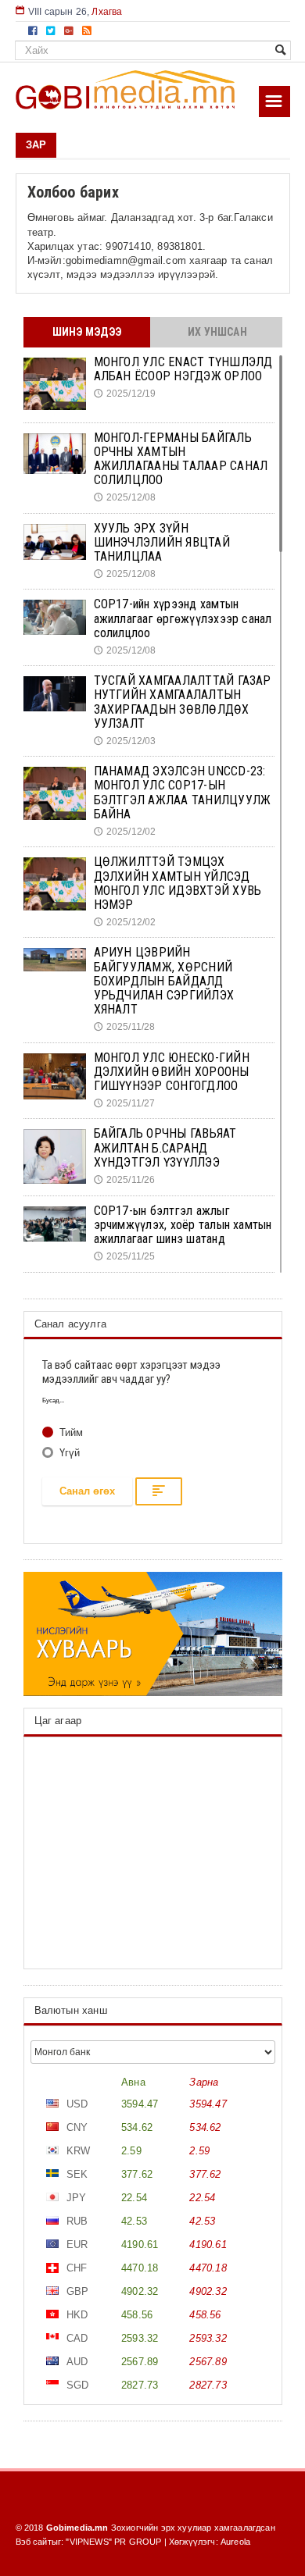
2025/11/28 (125, 1027)
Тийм (70, 1432)
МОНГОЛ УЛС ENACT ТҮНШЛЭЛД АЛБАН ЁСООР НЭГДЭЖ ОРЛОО (183, 369)
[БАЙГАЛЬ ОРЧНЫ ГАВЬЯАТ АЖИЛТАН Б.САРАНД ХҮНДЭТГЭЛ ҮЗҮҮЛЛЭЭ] (55, 1156)
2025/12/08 (125, 497)
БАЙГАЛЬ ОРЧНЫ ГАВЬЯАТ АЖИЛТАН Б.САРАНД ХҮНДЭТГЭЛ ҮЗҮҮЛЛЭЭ (165, 1147)
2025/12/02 (125, 832)
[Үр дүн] (159, 1491)
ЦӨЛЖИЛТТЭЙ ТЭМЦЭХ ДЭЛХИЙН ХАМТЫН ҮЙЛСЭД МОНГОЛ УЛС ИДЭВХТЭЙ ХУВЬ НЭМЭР (178, 883)
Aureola (235, 2542)
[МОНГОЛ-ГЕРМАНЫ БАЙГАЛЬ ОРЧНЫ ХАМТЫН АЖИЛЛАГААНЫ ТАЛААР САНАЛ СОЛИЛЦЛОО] (55, 454)
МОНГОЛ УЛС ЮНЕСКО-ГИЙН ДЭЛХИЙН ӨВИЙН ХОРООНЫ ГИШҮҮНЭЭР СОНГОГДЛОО (172, 1072)
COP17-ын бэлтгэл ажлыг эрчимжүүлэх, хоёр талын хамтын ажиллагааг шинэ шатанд (183, 1225)
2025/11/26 (125, 1180)
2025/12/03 (125, 741)
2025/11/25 (125, 1256)
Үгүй (68, 1453)
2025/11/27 (125, 1103)
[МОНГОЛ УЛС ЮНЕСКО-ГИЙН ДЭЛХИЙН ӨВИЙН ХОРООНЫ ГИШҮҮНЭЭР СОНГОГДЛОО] (55, 1077)
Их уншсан (217, 332)
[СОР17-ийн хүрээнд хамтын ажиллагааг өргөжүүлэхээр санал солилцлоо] (55, 617)
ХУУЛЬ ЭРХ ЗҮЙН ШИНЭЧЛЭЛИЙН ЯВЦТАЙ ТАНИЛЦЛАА (162, 542)
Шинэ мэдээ (87, 332)
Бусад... (54, 1400)
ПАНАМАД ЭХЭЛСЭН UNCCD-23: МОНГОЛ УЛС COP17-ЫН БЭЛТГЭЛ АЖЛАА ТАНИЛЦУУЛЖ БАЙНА (183, 793)
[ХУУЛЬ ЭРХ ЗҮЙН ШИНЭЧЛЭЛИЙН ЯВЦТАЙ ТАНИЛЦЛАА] (55, 542)
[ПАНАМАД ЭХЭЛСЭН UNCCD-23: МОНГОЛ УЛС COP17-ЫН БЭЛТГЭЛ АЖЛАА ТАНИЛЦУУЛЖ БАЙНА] (55, 793)
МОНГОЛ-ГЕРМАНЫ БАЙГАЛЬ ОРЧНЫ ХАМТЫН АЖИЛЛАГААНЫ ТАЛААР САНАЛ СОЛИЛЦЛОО (181, 459)
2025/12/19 (125, 394)
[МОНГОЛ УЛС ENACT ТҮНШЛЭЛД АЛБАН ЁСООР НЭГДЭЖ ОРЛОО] (55, 384)
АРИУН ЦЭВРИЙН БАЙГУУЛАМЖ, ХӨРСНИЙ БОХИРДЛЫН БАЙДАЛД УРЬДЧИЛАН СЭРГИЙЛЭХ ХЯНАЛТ (164, 981)
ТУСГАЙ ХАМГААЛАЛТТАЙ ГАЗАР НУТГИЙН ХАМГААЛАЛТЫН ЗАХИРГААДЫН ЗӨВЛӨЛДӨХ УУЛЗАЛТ (183, 702)
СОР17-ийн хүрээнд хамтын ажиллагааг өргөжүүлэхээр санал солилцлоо (183, 618)
